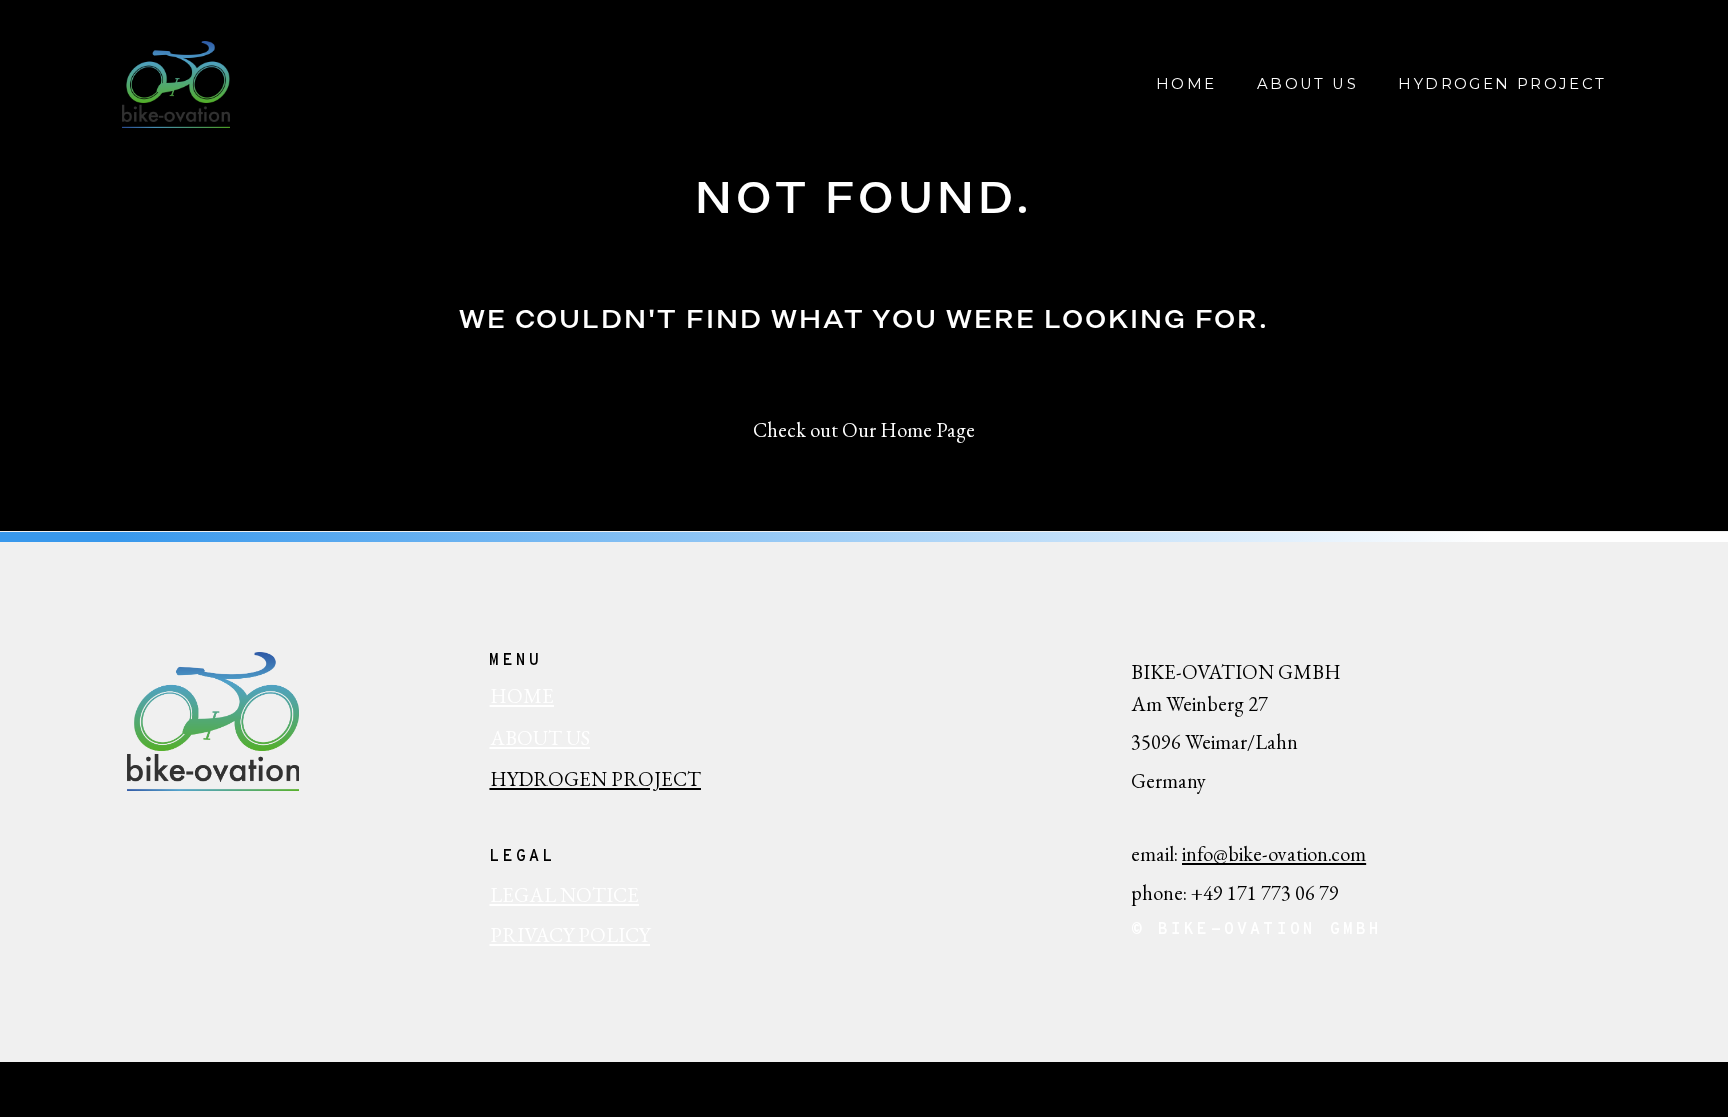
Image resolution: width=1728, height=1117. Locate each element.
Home (1186, 84)
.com (1347, 854)
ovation (1298, 854)
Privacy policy (570, 935)
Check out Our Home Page (864, 430)
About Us (1307, 84)
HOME (522, 696)
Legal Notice (564, 895)
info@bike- (1225, 854)
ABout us (540, 738)
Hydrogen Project (1502, 84)
